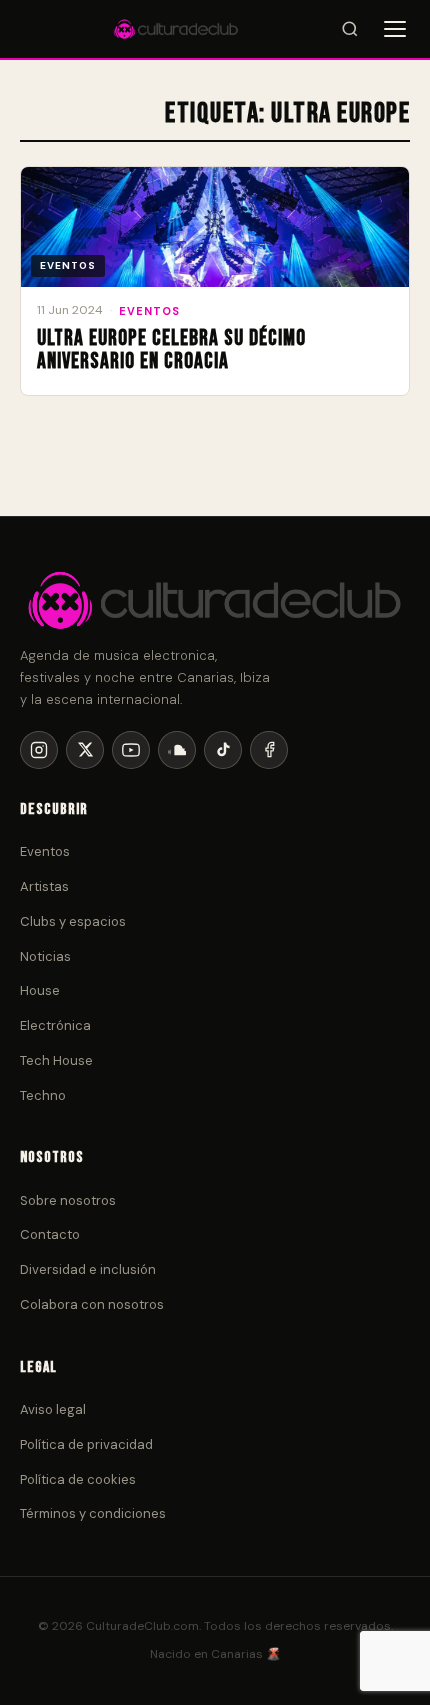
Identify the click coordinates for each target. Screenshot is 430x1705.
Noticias (45, 956)
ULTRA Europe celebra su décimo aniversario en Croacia (171, 350)
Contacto (50, 1234)
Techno (43, 1095)
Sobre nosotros (68, 1200)
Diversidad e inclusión (88, 1269)
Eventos (149, 311)
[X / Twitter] (85, 750)
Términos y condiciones (93, 1513)
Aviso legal (53, 1409)
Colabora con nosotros (92, 1304)
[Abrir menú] (395, 29)
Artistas (44, 886)
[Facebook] (269, 750)
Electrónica (55, 1025)
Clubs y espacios (73, 921)
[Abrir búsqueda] (350, 29)
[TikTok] (223, 750)
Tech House (56, 1060)
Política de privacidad (86, 1444)
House (40, 990)
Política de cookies (78, 1479)
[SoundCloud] (177, 750)
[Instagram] (39, 750)
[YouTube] (131, 750)
